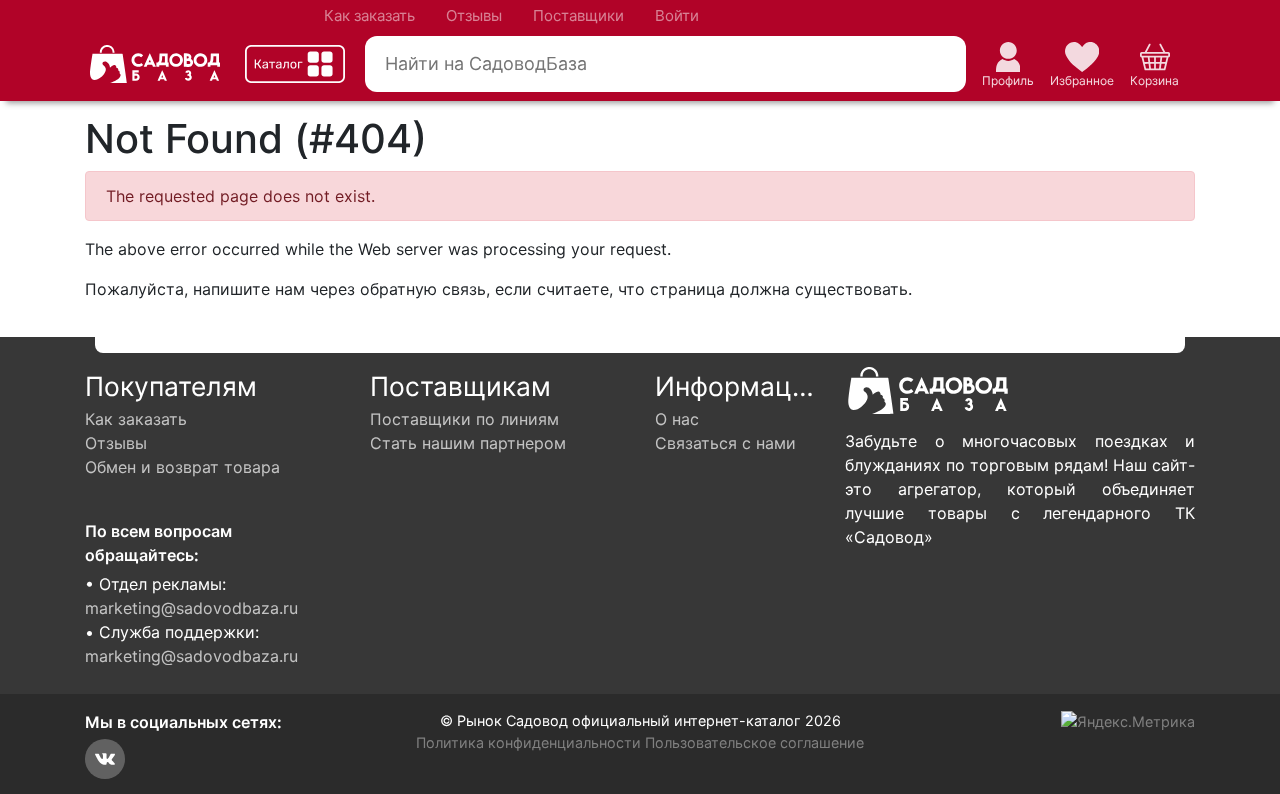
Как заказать (369, 15)
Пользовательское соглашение (754, 742)
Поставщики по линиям (464, 419)
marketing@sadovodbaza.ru (191, 608)
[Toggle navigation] (295, 64)
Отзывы (474, 15)
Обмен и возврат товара (182, 467)
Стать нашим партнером (468, 443)
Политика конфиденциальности (528, 742)
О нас (677, 419)
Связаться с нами (725, 443)
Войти (677, 15)
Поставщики (578, 15)
